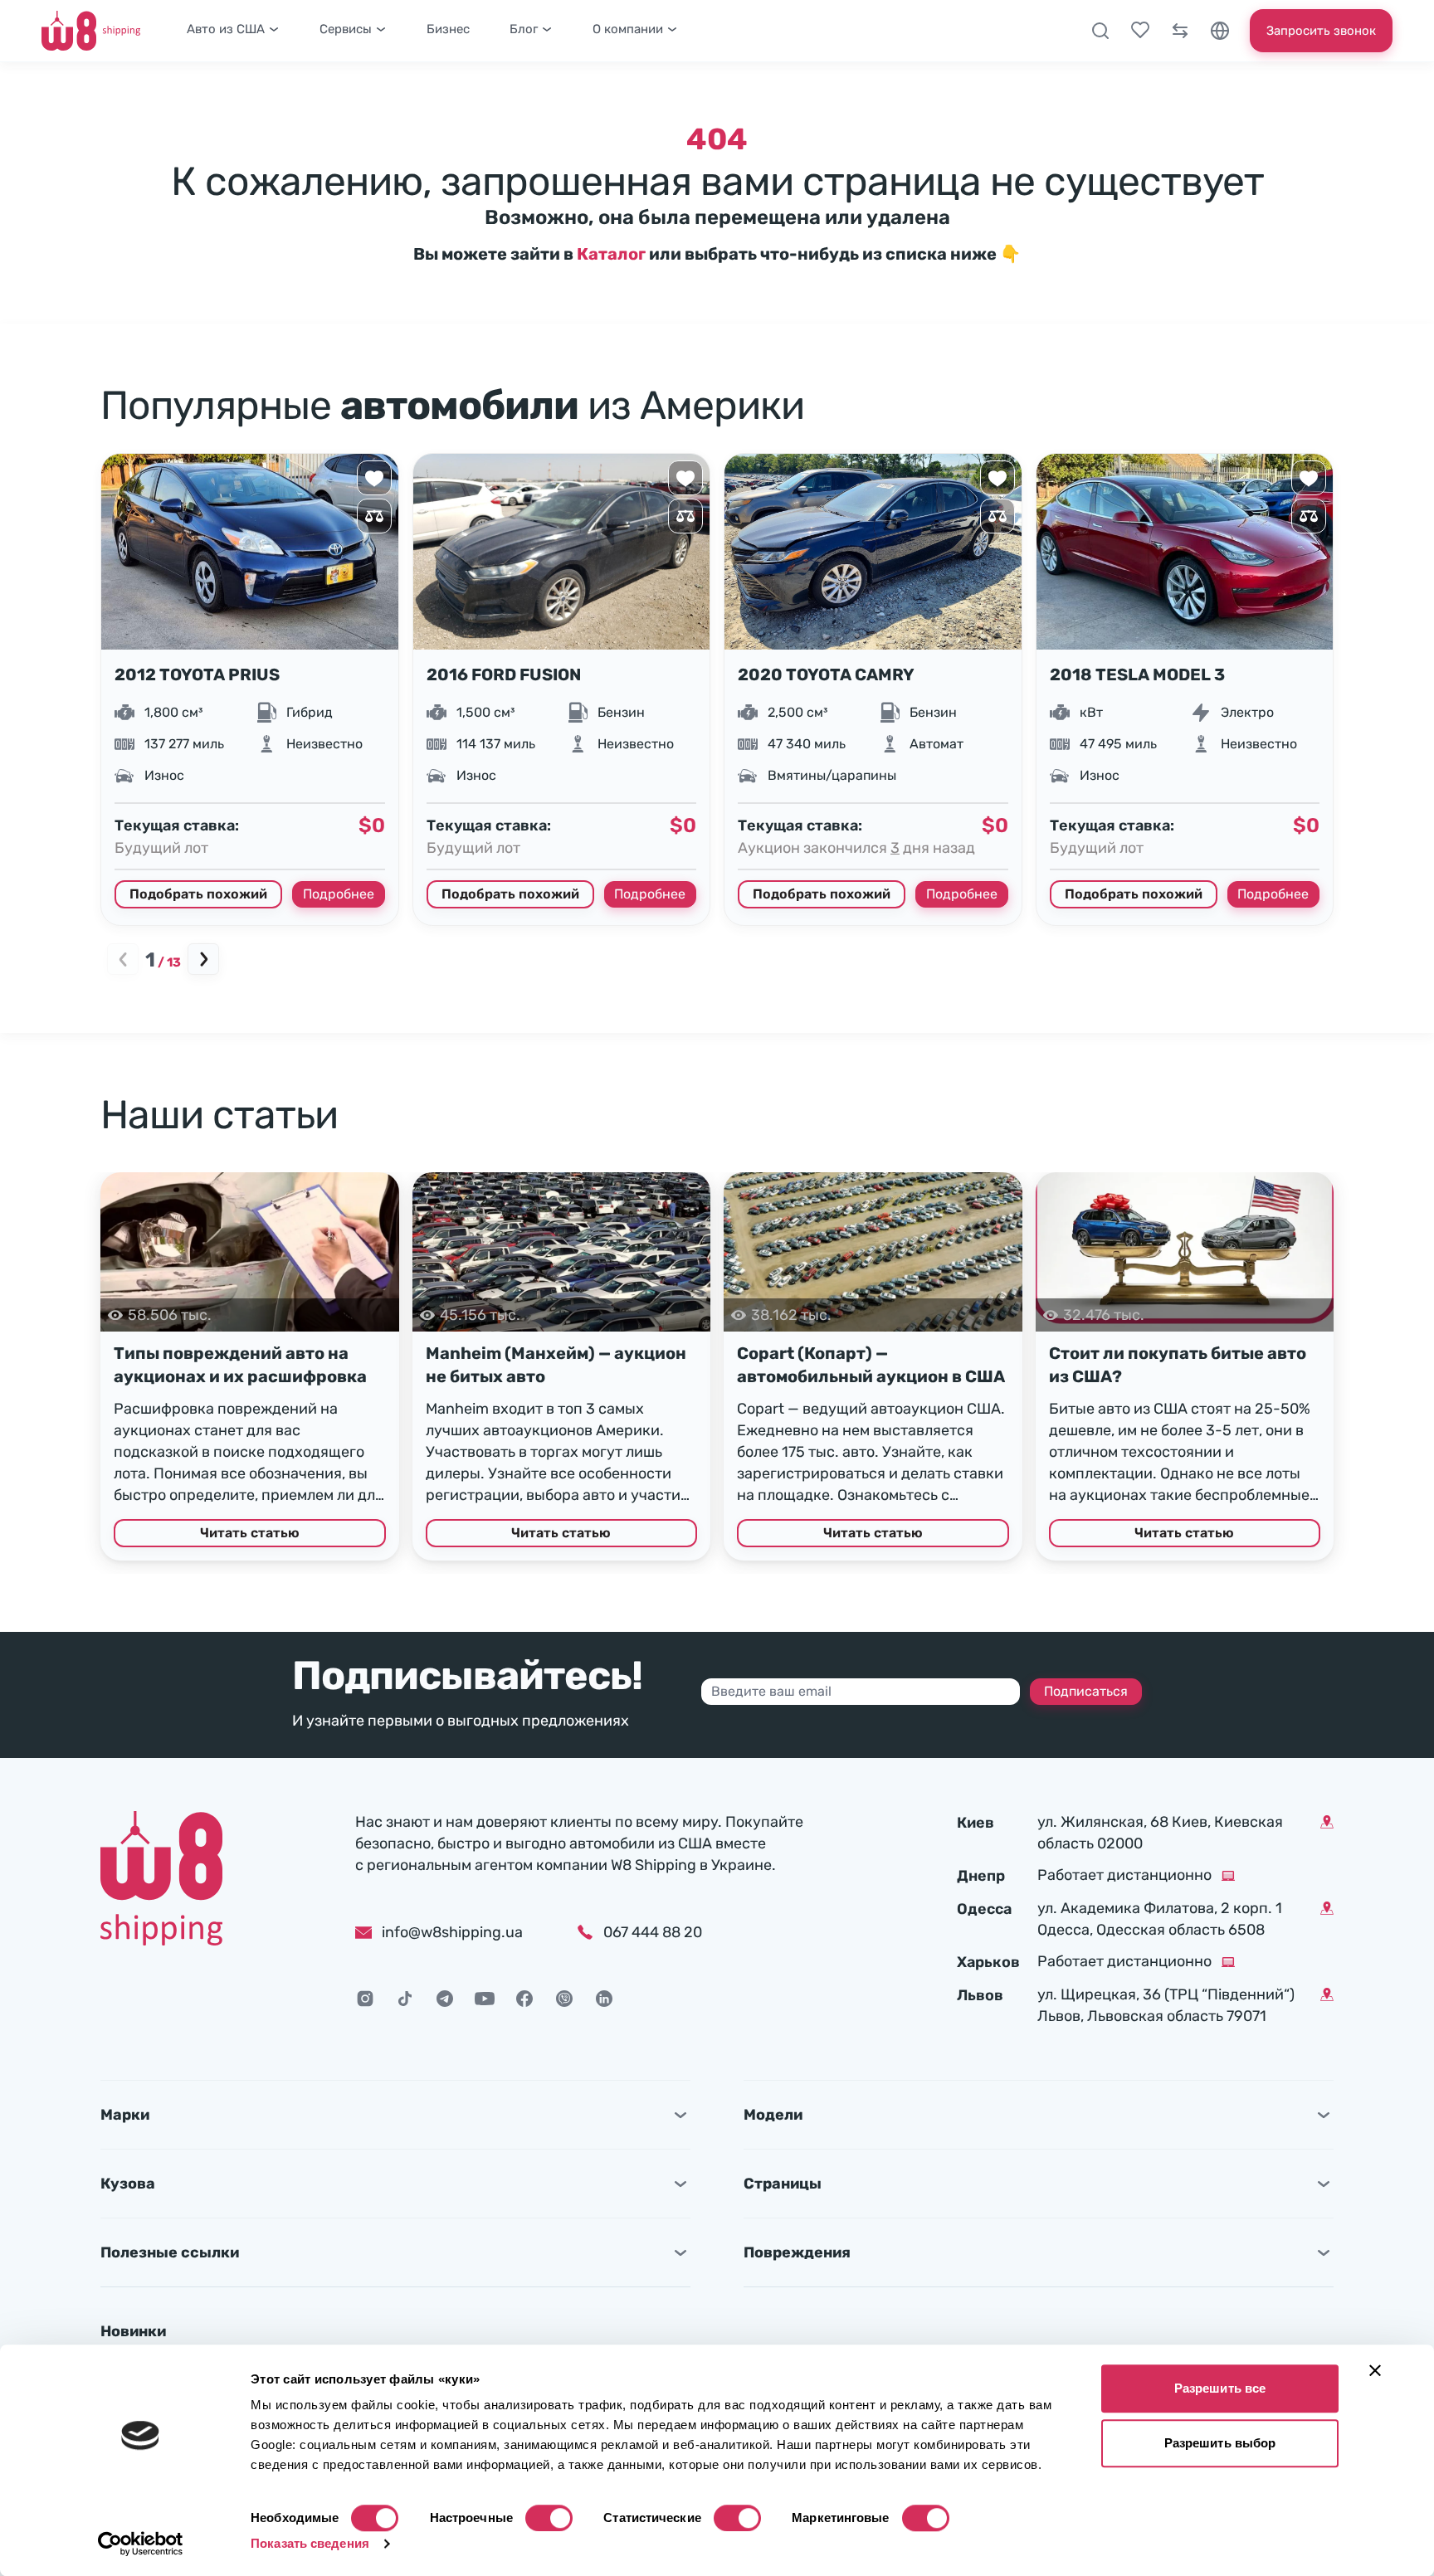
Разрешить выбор (1220, 2443)
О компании (628, 29)
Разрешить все (1220, 2388)
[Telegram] (445, 1999)
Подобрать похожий (198, 894)
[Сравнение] (1180, 31)
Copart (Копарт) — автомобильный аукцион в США (871, 1365)
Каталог (611, 254)
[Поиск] (1100, 31)
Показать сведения (310, 2543)
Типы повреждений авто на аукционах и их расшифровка (240, 1365)
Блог (524, 29)
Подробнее (339, 894)
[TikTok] (405, 1999)
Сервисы (346, 29)
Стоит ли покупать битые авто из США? (1178, 1365)
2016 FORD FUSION (504, 674)
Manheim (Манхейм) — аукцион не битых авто (556, 1365)
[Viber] (564, 1999)
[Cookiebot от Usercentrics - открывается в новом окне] (141, 2544)
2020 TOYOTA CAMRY (826, 674)
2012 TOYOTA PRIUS (197, 674)
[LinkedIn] (604, 1999)
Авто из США (226, 29)
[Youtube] (485, 1999)
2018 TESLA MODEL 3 (1137, 674)
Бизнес (448, 29)
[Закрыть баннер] (1375, 2370)
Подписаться (1086, 1691)
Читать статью (250, 1533)
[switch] (549, 2518)
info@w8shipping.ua (452, 1932)
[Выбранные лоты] (1140, 31)
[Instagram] (365, 1999)
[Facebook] (524, 1999)
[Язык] (1220, 31)
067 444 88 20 (653, 1932)
